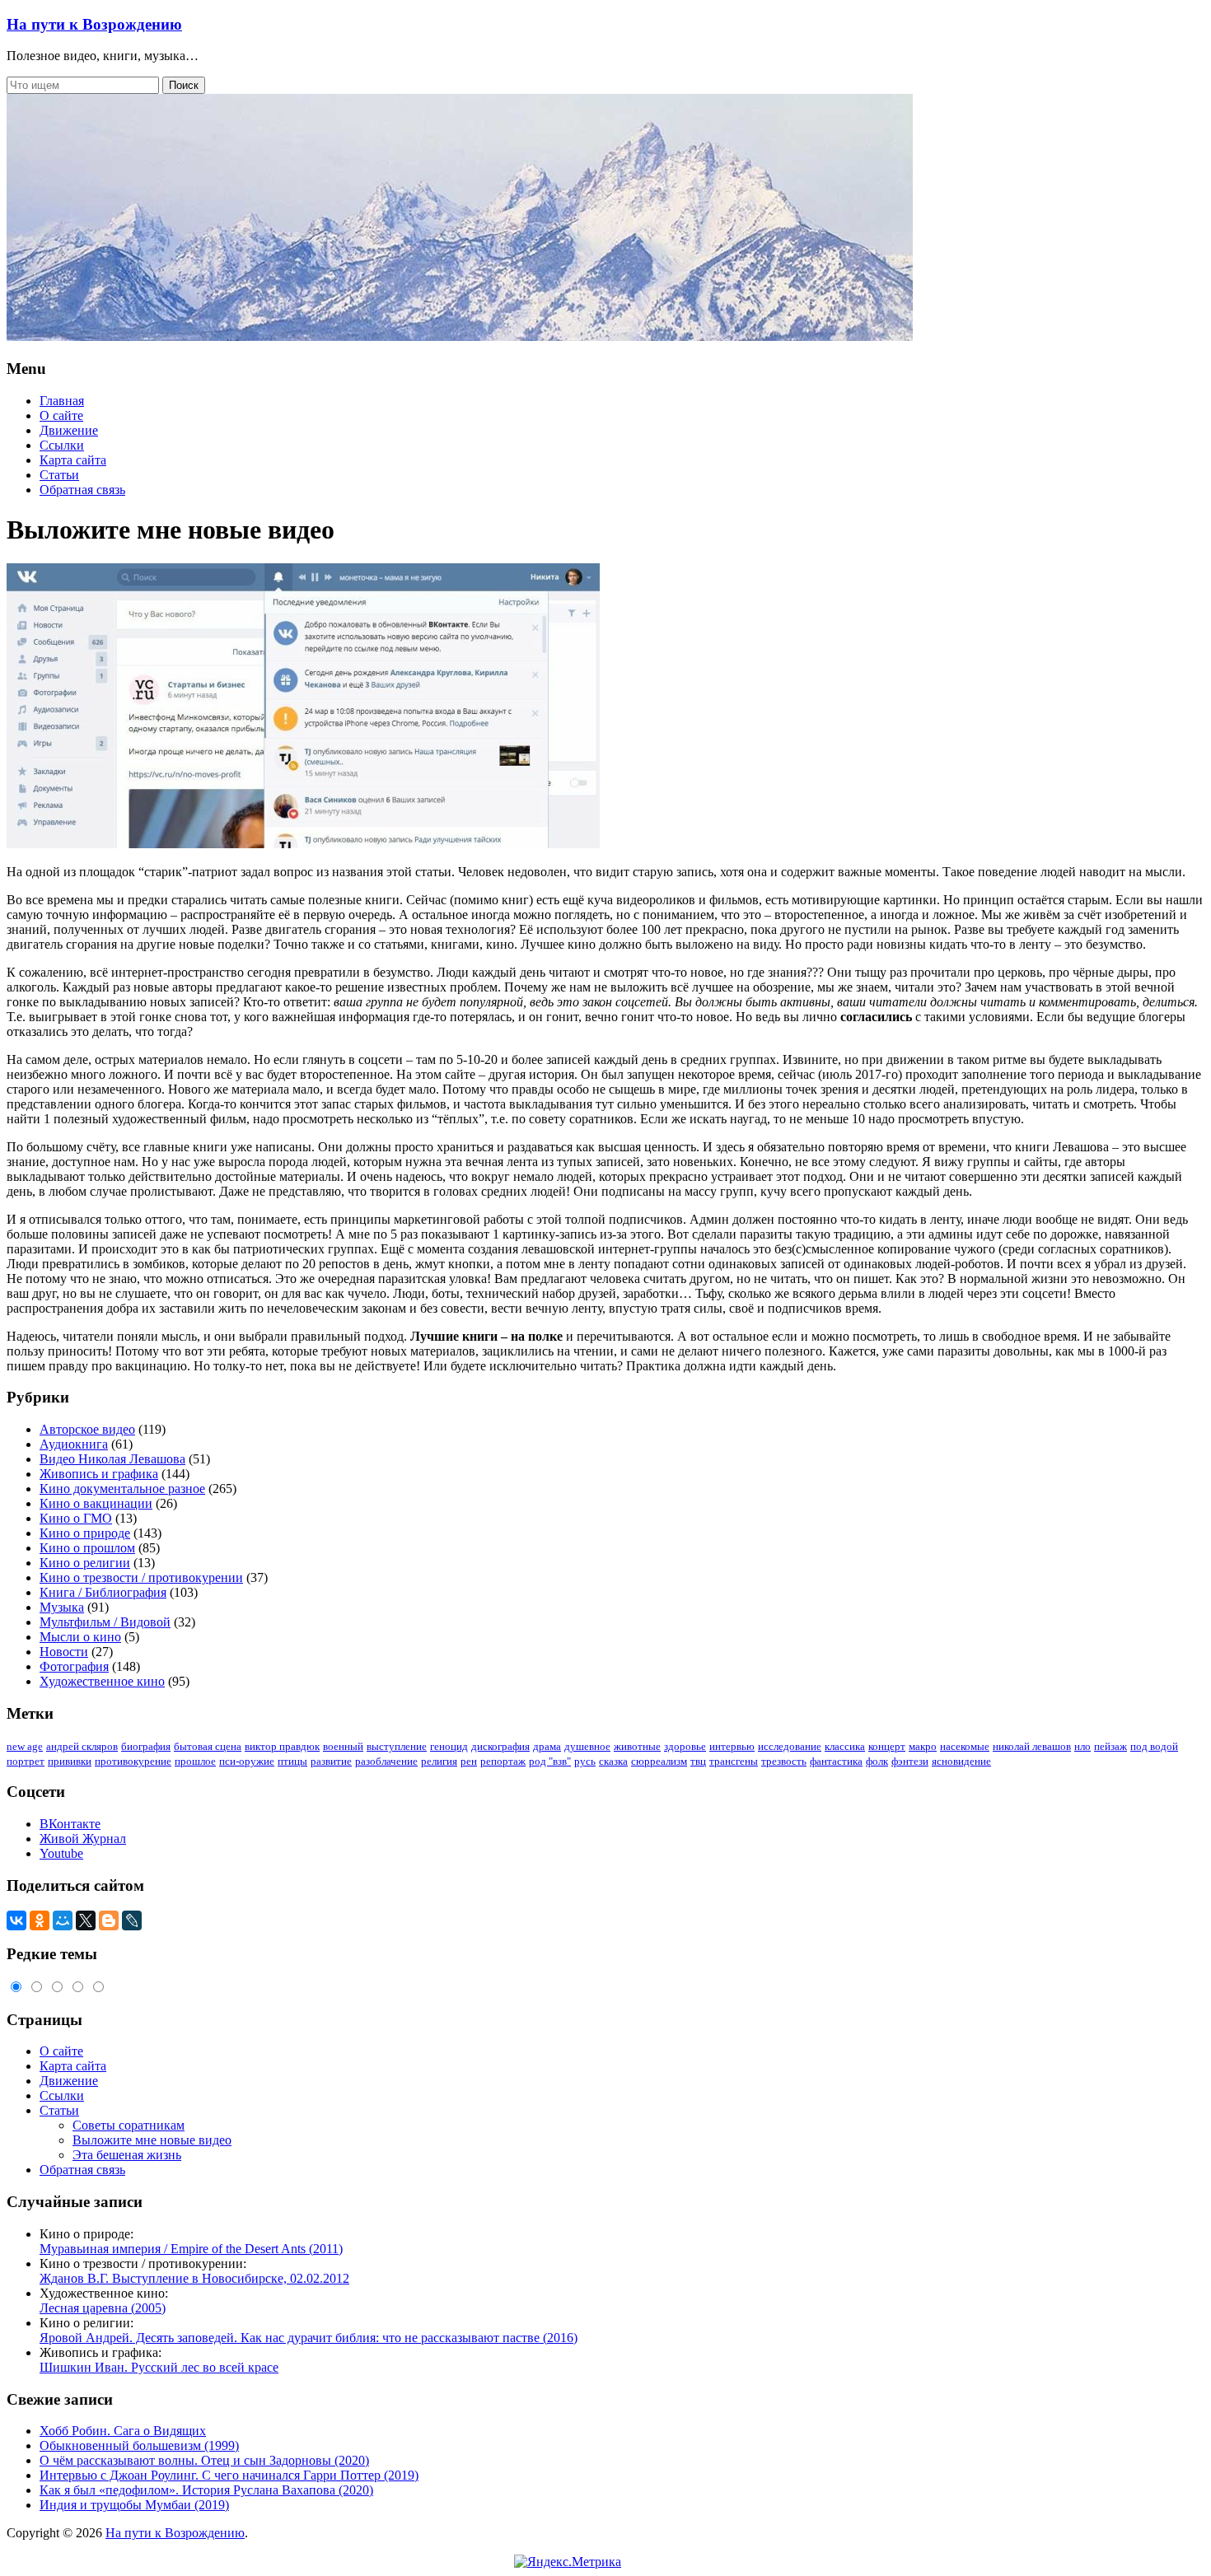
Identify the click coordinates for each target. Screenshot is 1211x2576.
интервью (732, 1746)
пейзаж (1110, 1746)
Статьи (59, 475)
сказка (613, 1761)
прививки (70, 1761)
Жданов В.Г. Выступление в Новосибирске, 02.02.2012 (194, 2278)
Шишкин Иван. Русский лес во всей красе (159, 2367)
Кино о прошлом (87, 1548)
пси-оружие (247, 1761)
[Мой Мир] (63, 1920)
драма (547, 1746)
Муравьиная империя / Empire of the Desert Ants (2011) (191, 2249)
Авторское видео (87, 1429)
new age (25, 1746)
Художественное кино (102, 1681)
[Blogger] (109, 1920)
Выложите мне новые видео (152, 2140)
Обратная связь (82, 490)
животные (637, 1746)
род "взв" (550, 1761)
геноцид (449, 1746)
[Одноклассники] (40, 1920)
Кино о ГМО (76, 1518)
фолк (877, 1761)
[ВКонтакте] (16, 1920)
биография (146, 1746)
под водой (1154, 1746)
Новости (64, 1652)
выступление (397, 1746)
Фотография (74, 1666)
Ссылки (62, 445)
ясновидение (961, 1761)
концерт (887, 1746)
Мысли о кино (80, 1637)
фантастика (836, 1761)
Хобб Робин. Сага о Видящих (123, 2431)
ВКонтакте (70, 1824)
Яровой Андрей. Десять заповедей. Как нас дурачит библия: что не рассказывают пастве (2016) (309, 2338)
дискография (500, 1746)
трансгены (734, 1761)
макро (923, 1746)
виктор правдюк (282, 1746)
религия (439, 1761)
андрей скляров (82, 1746)
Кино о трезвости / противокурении (141, 1577)
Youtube (61, 1853)
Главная (62, 401)
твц (698, 1761)
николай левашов (1032, 1746)
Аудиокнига (74, 1444)
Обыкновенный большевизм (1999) (139, 2445)
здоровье (685, 1746)
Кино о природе (85, 1533)
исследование (790, 1746)
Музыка (62, 1607)
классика (845, 1746)
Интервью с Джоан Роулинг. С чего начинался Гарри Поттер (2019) (229, 2475)
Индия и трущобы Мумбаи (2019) (134, 2505)
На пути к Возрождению (94, 24)
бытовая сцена (208, 1746)
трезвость (784, 1761)
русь (585, 1761)
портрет (26, 1761)
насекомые (965, 1746)
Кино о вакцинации (96, 1503)
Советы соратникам (129, 2125)
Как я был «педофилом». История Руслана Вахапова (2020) (206, 2490)
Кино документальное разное (122, 1489)
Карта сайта (73, 460)
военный (343, 1746)
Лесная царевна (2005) (103, 2308)
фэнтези (910, 1761)
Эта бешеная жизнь (127, 2155)
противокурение (133, 1761)
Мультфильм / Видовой (105, 1622)
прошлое (195, 1761)
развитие (331, 1761)
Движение (69, 430)
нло (1082, 1746)
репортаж (503, 1761)
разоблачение (386, 1761)
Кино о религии (85, 1563)
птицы (292, 1761)
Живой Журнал (83, 1839)
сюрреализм (659, 1761)
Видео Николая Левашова (112, 1459)
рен (469, 1761)
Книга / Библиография (103, 1592)
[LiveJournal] (132, 1920)
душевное (587, 1746)
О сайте (61, 415)
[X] (86, 1920)
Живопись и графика (99, 1474)
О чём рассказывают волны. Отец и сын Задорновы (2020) (204, 2460)
